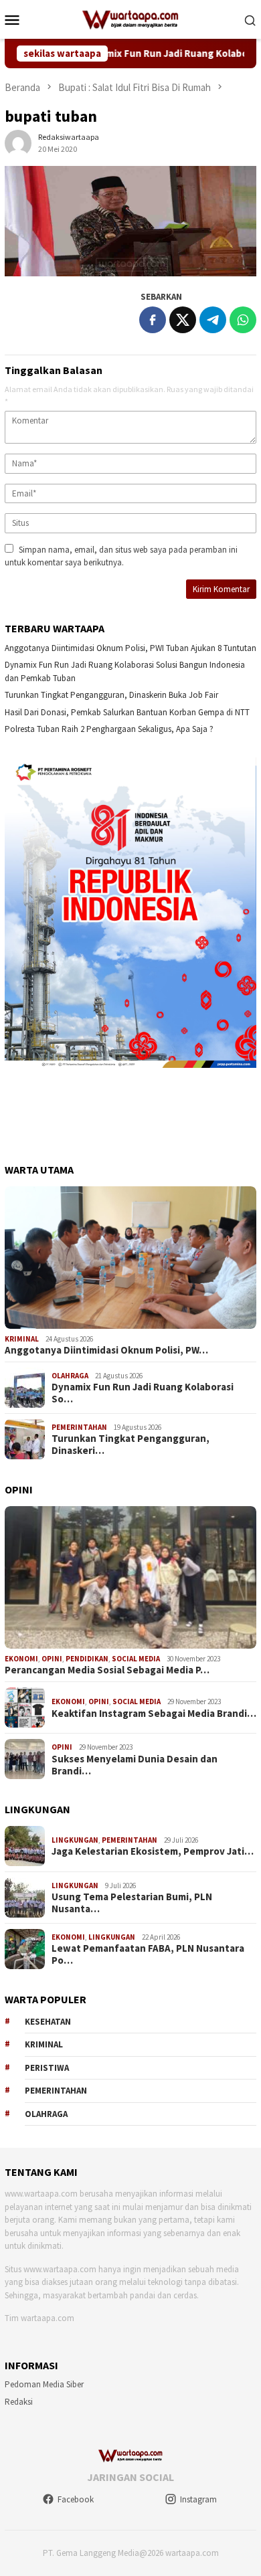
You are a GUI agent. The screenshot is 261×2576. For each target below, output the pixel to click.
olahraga (46, 2114)
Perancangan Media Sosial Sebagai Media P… (107, 1670)
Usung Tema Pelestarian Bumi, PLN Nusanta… (132, 1903)
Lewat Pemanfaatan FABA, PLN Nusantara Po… (148, 1954)
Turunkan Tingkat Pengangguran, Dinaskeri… (130, 1445)
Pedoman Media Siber (44, 2384)
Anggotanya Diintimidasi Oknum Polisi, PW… (106, 1350)
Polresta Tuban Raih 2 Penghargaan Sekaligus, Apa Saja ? (109, 729)
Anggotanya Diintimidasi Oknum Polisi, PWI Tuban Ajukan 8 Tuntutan (130, 648)
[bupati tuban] (130, 221)
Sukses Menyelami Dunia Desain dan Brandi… (135, 1765)
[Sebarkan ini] (153, 320)
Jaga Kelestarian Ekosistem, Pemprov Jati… (153, 1851)
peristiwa (47, 2068)
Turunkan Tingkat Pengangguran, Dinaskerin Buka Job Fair (111, 695)
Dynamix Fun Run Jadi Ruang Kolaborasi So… (143, 1393)
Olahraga (70, 1376)
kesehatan (48, 2022)
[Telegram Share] (213, 320)
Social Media (136, 1659)
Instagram (198, 2499)
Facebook (76, 2499)
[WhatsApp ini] (243, 320)
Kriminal (22, 1339)
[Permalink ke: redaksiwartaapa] (18, 142)
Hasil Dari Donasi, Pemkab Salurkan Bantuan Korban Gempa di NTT (127, 712)
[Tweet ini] (183, 320)
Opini (52, 1659)
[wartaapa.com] (131, 18)
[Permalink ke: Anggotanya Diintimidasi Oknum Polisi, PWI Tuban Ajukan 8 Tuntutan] (130, 1258)
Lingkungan (75, 1840)
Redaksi (19, 2402)
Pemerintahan (79, 1427)
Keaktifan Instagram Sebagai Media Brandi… (154, 1714)
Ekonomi (21, 1659)
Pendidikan (87, 1659)
